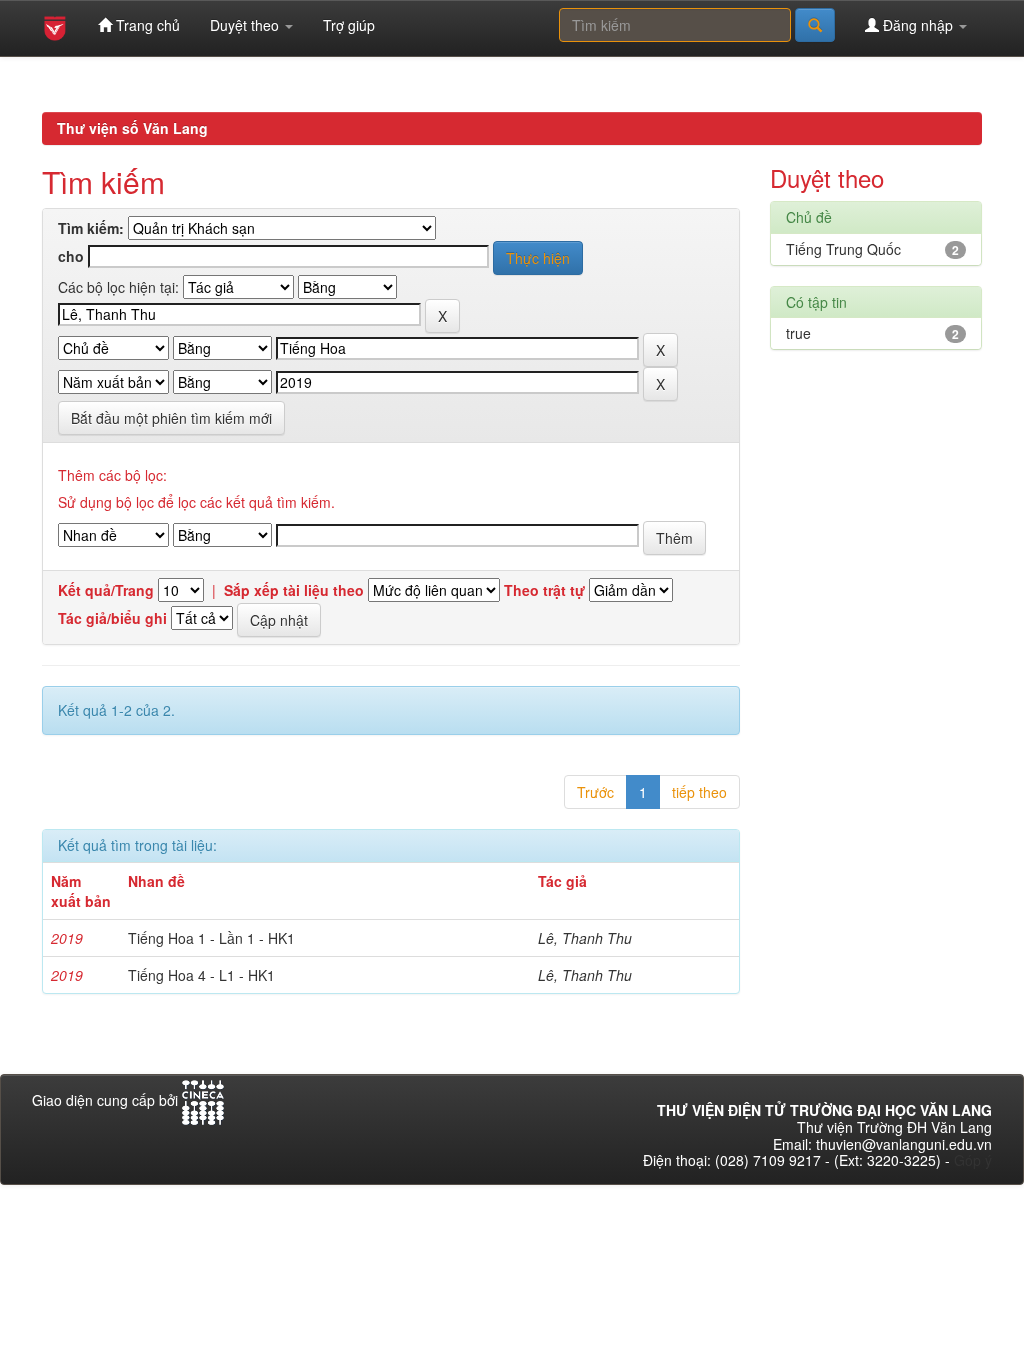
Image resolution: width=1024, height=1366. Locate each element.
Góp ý (973, 1160)
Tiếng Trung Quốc (843, 249)
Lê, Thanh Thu (585, 938)
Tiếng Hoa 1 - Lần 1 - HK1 (211, 938)
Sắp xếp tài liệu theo (294, 590)
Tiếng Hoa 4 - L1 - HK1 (201, 975)
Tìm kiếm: (91, 228)
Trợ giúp (349, 25)
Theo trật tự (544, 590)
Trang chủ (146, 25)
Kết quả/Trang (106, 590)
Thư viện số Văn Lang (132, 128)
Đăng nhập (918, 25)
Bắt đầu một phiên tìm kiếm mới (171, 418)
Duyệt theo (246, 25)
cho (71, 256)
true (798, 333)
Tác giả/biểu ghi (112, 618)
